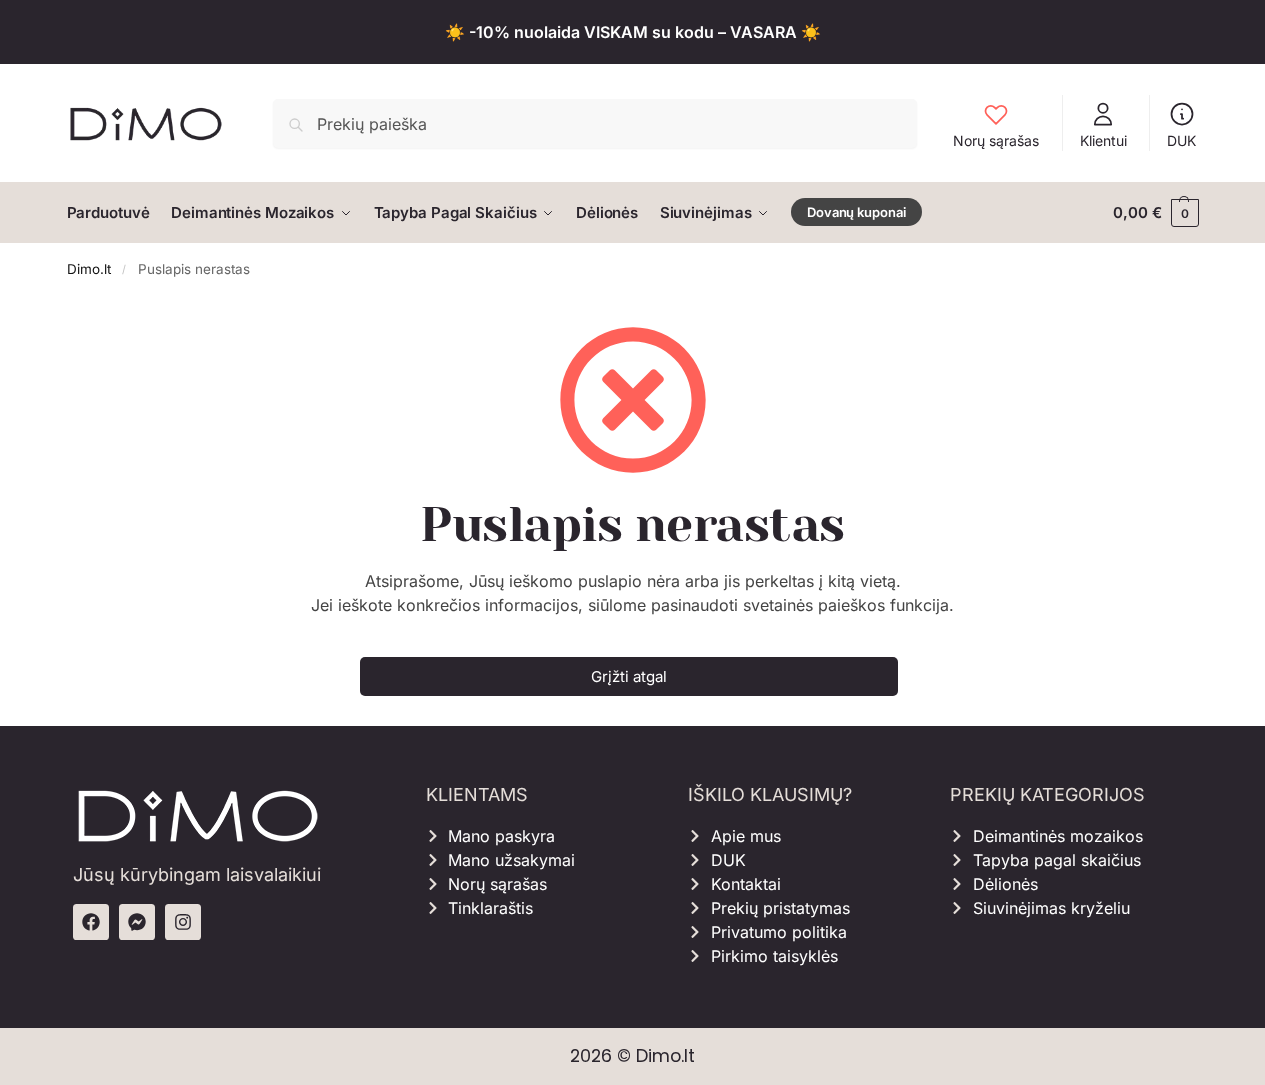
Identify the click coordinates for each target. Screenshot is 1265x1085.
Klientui (1103, 140)
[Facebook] (91, 922)
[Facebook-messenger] (137, 922)
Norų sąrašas (996, 140)
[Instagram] (183, 922)
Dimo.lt (89, 269)
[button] (1155, 213)
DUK (1181, 140)
